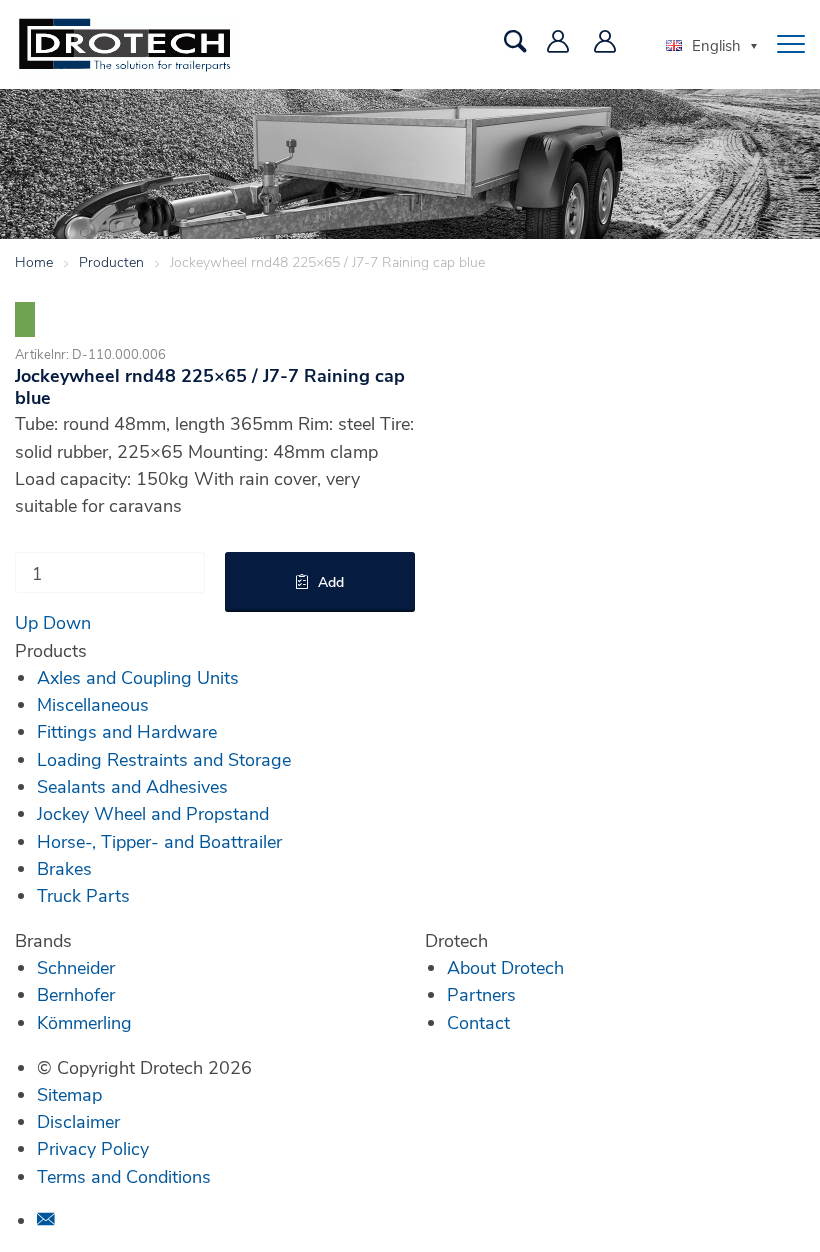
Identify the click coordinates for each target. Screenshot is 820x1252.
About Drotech (505, 967)
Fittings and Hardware (127, 731)
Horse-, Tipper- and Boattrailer (159, 841)
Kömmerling (84, 1022)
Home (34, 261)
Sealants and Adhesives (132, 786)
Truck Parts (83, 895)
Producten (111, 261)
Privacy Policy (93, 1148)
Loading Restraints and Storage (164, 759)
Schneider (76, 967)
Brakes (64, 868)
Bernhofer (76, 994)
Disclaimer (78, 1121)
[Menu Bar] (791, 44)
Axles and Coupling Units (138, 677)
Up (26, 622)
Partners (481, 994)
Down (67, 622)
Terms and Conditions (124, 1176)
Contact (478, 1022)
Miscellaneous (93, 704)
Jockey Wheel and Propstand (153, 813)
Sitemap (69, 1094)
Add (331, 581)
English (716, 45)
